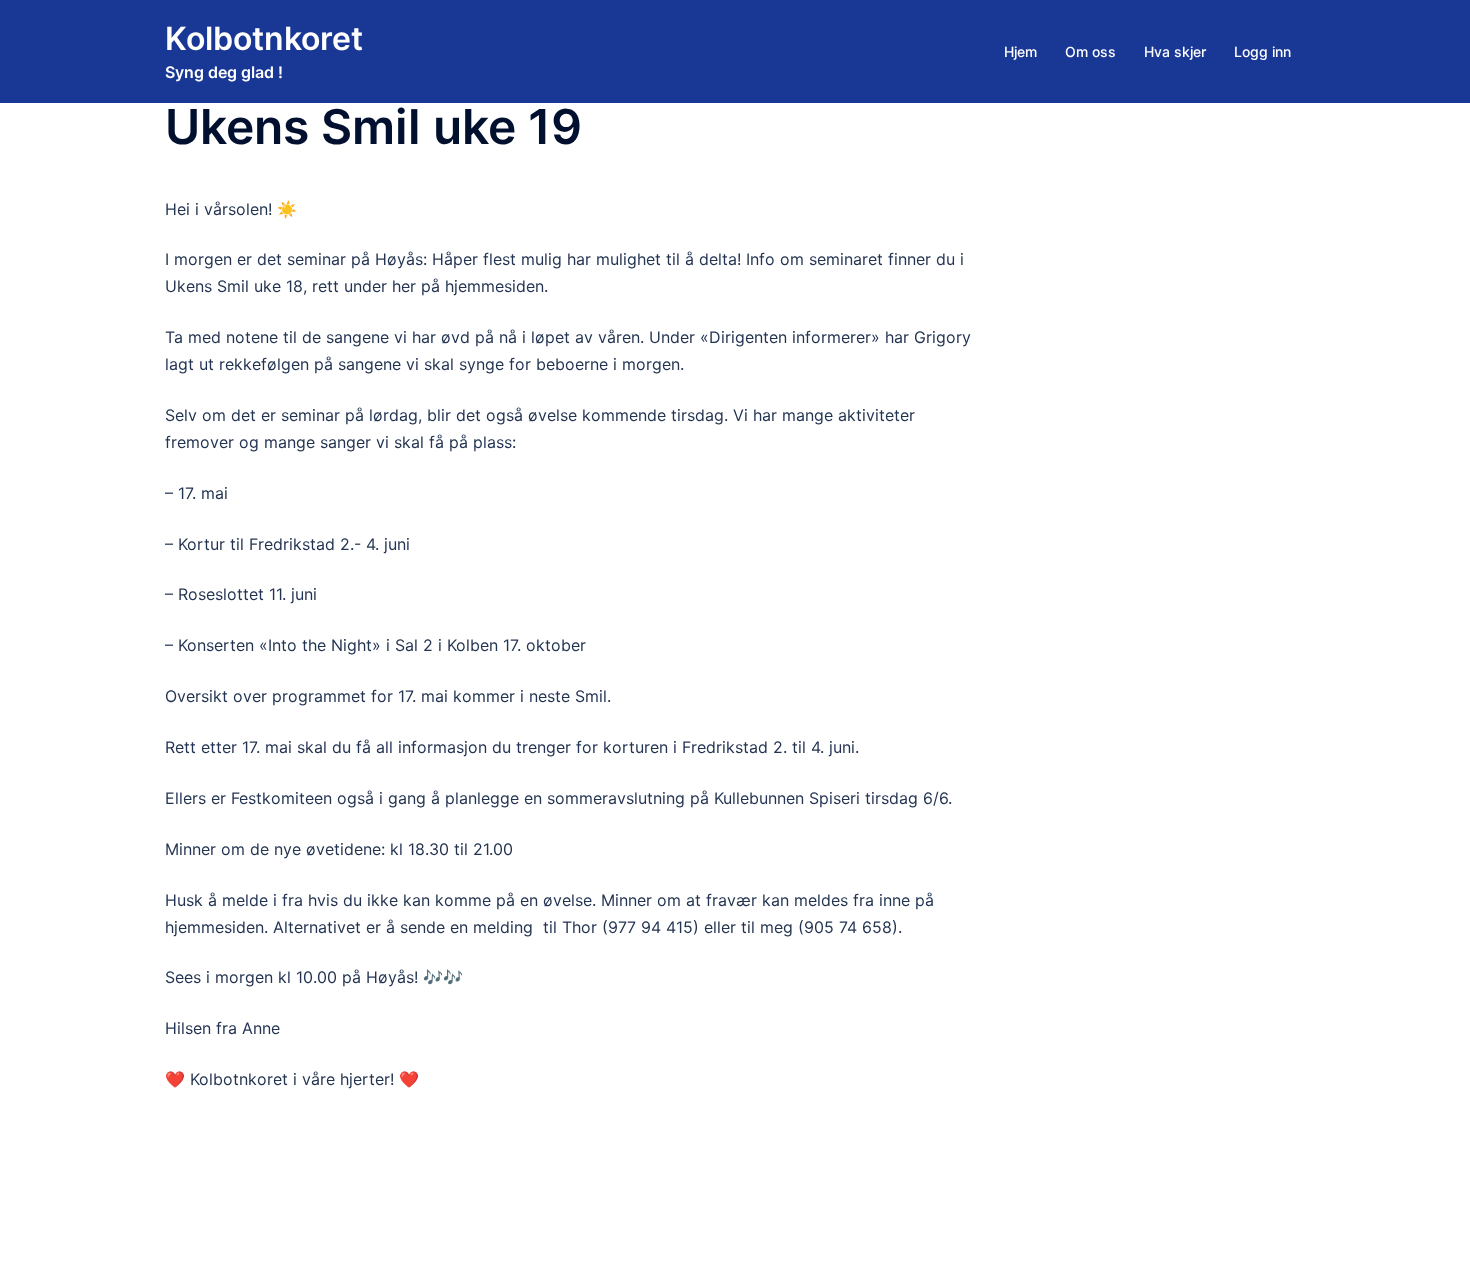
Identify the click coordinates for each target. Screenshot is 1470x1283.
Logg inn (1262, 51)
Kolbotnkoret (264, 38)
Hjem (1020, 51)
